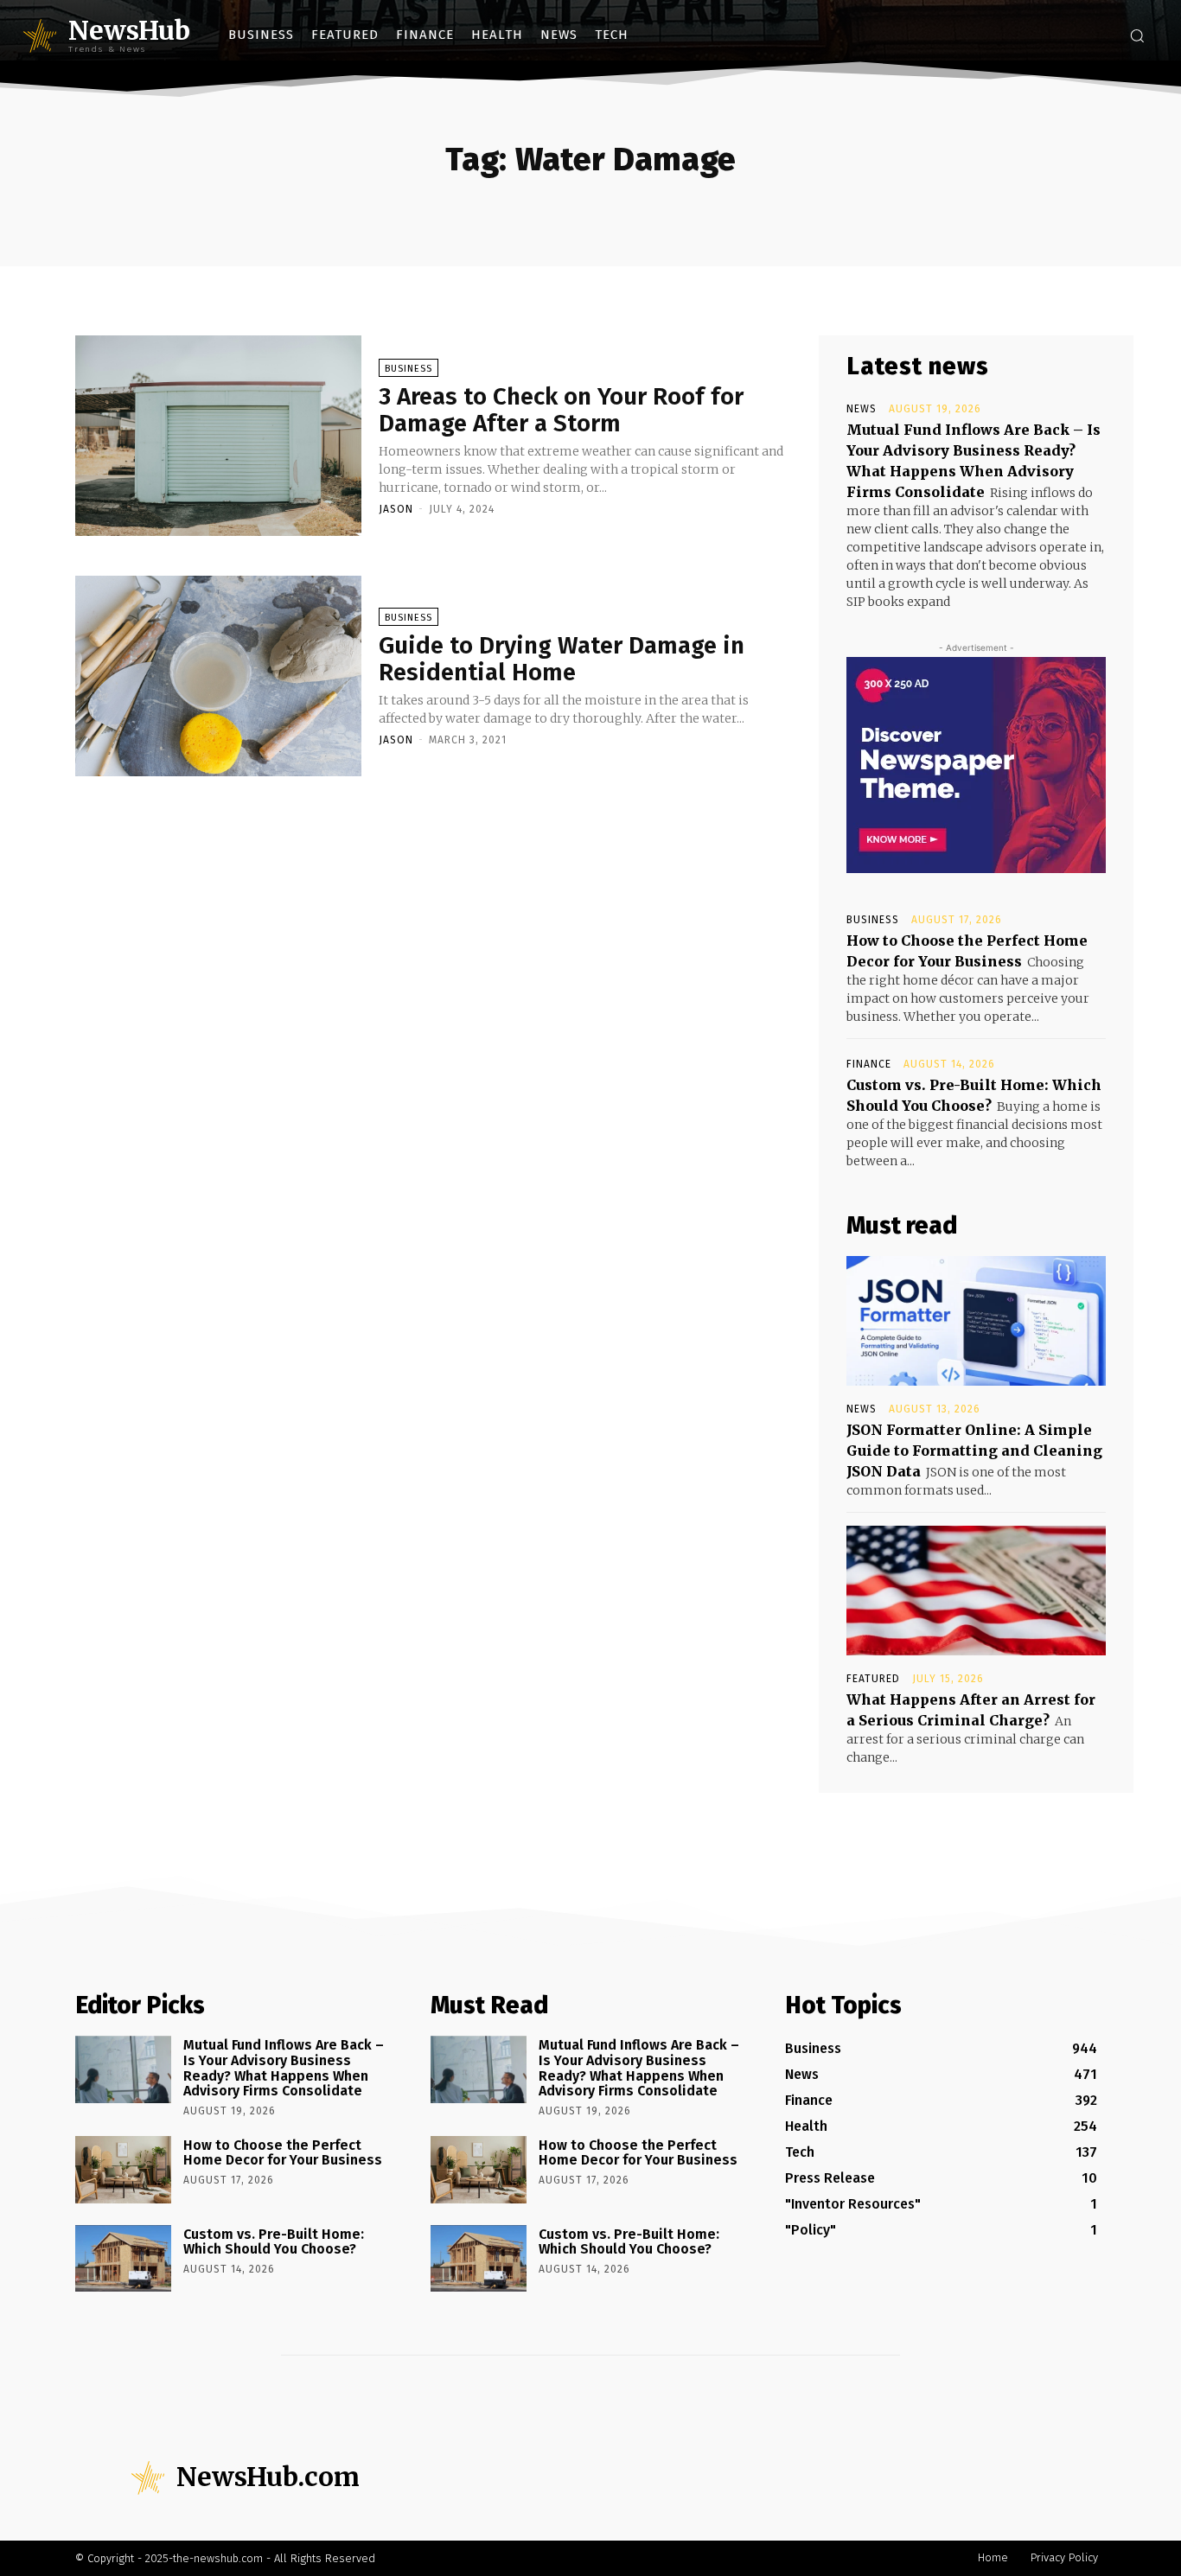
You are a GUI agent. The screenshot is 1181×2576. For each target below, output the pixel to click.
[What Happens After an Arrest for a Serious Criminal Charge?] (976, 1591)
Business (409, 369)
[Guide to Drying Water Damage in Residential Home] (218, 676)
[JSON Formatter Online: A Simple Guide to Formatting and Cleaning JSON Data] (976, 1321)
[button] (1137, 35)
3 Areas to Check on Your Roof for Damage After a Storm (561, 410)
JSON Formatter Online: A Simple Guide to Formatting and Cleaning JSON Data (974, 1451)
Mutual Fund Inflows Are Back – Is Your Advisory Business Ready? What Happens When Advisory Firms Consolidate (284, 2068)
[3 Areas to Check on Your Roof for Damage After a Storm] (218, 436)
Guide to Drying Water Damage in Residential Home (562, 659)
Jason (396, 509)
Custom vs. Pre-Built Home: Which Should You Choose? (274, 2242)
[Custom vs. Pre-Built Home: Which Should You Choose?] (123, 2259)
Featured (873, 1679)
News (862, 409)
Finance (869, 1064)
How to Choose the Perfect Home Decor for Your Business (283, 2153)
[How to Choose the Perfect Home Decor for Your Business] (123, 2170)
